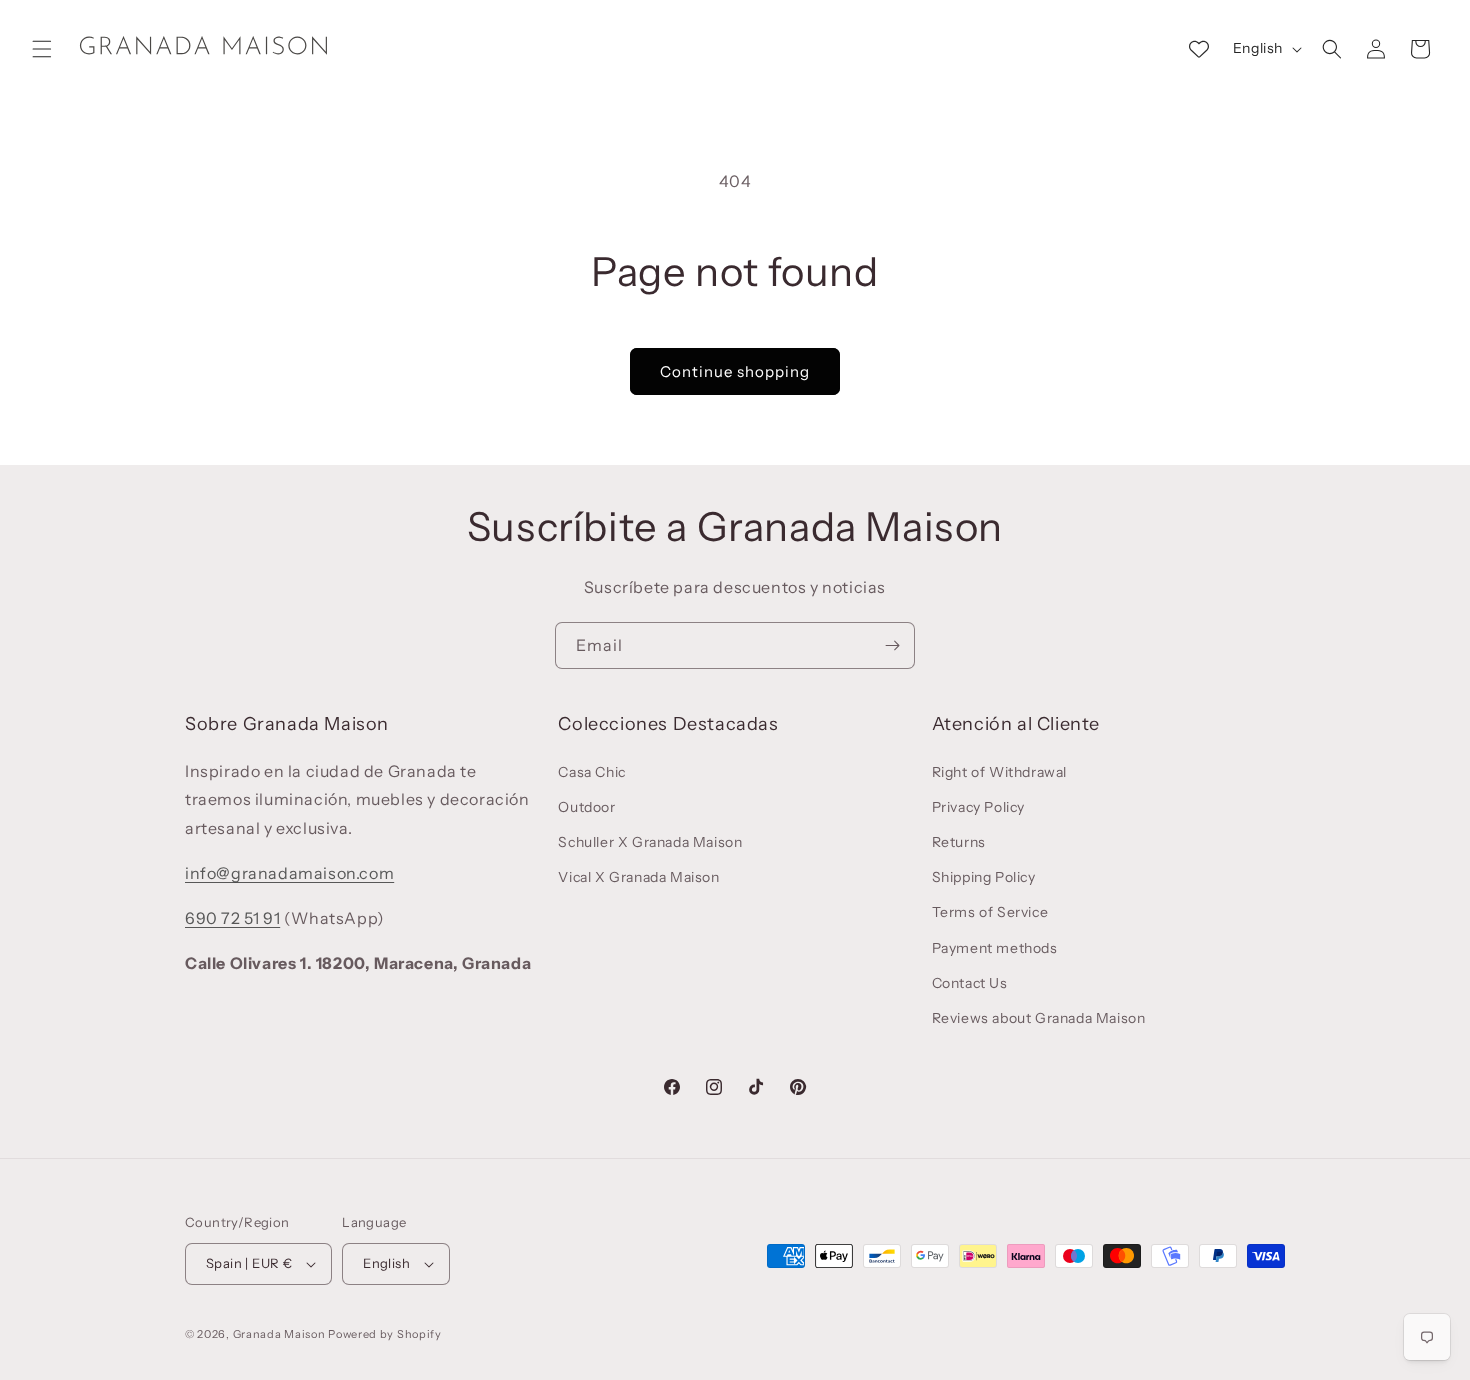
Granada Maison (279, 1334)
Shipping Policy (984, 877)
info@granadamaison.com (289, 873)
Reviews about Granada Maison (1039, 1018)
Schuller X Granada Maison (650, 842)
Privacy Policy (978, 807)
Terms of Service (990, 912)
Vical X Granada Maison (638, 877)
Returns (959, 842)
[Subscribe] (892, 645)
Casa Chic (591, 772)
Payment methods (995, 948)
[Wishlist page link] (1199, 49)
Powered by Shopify (385, 1334)
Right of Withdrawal (999, 772)
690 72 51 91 (232, 918)
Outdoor (586, 807)
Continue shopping (735, 371)
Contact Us (970, 983)
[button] (42, 49)
